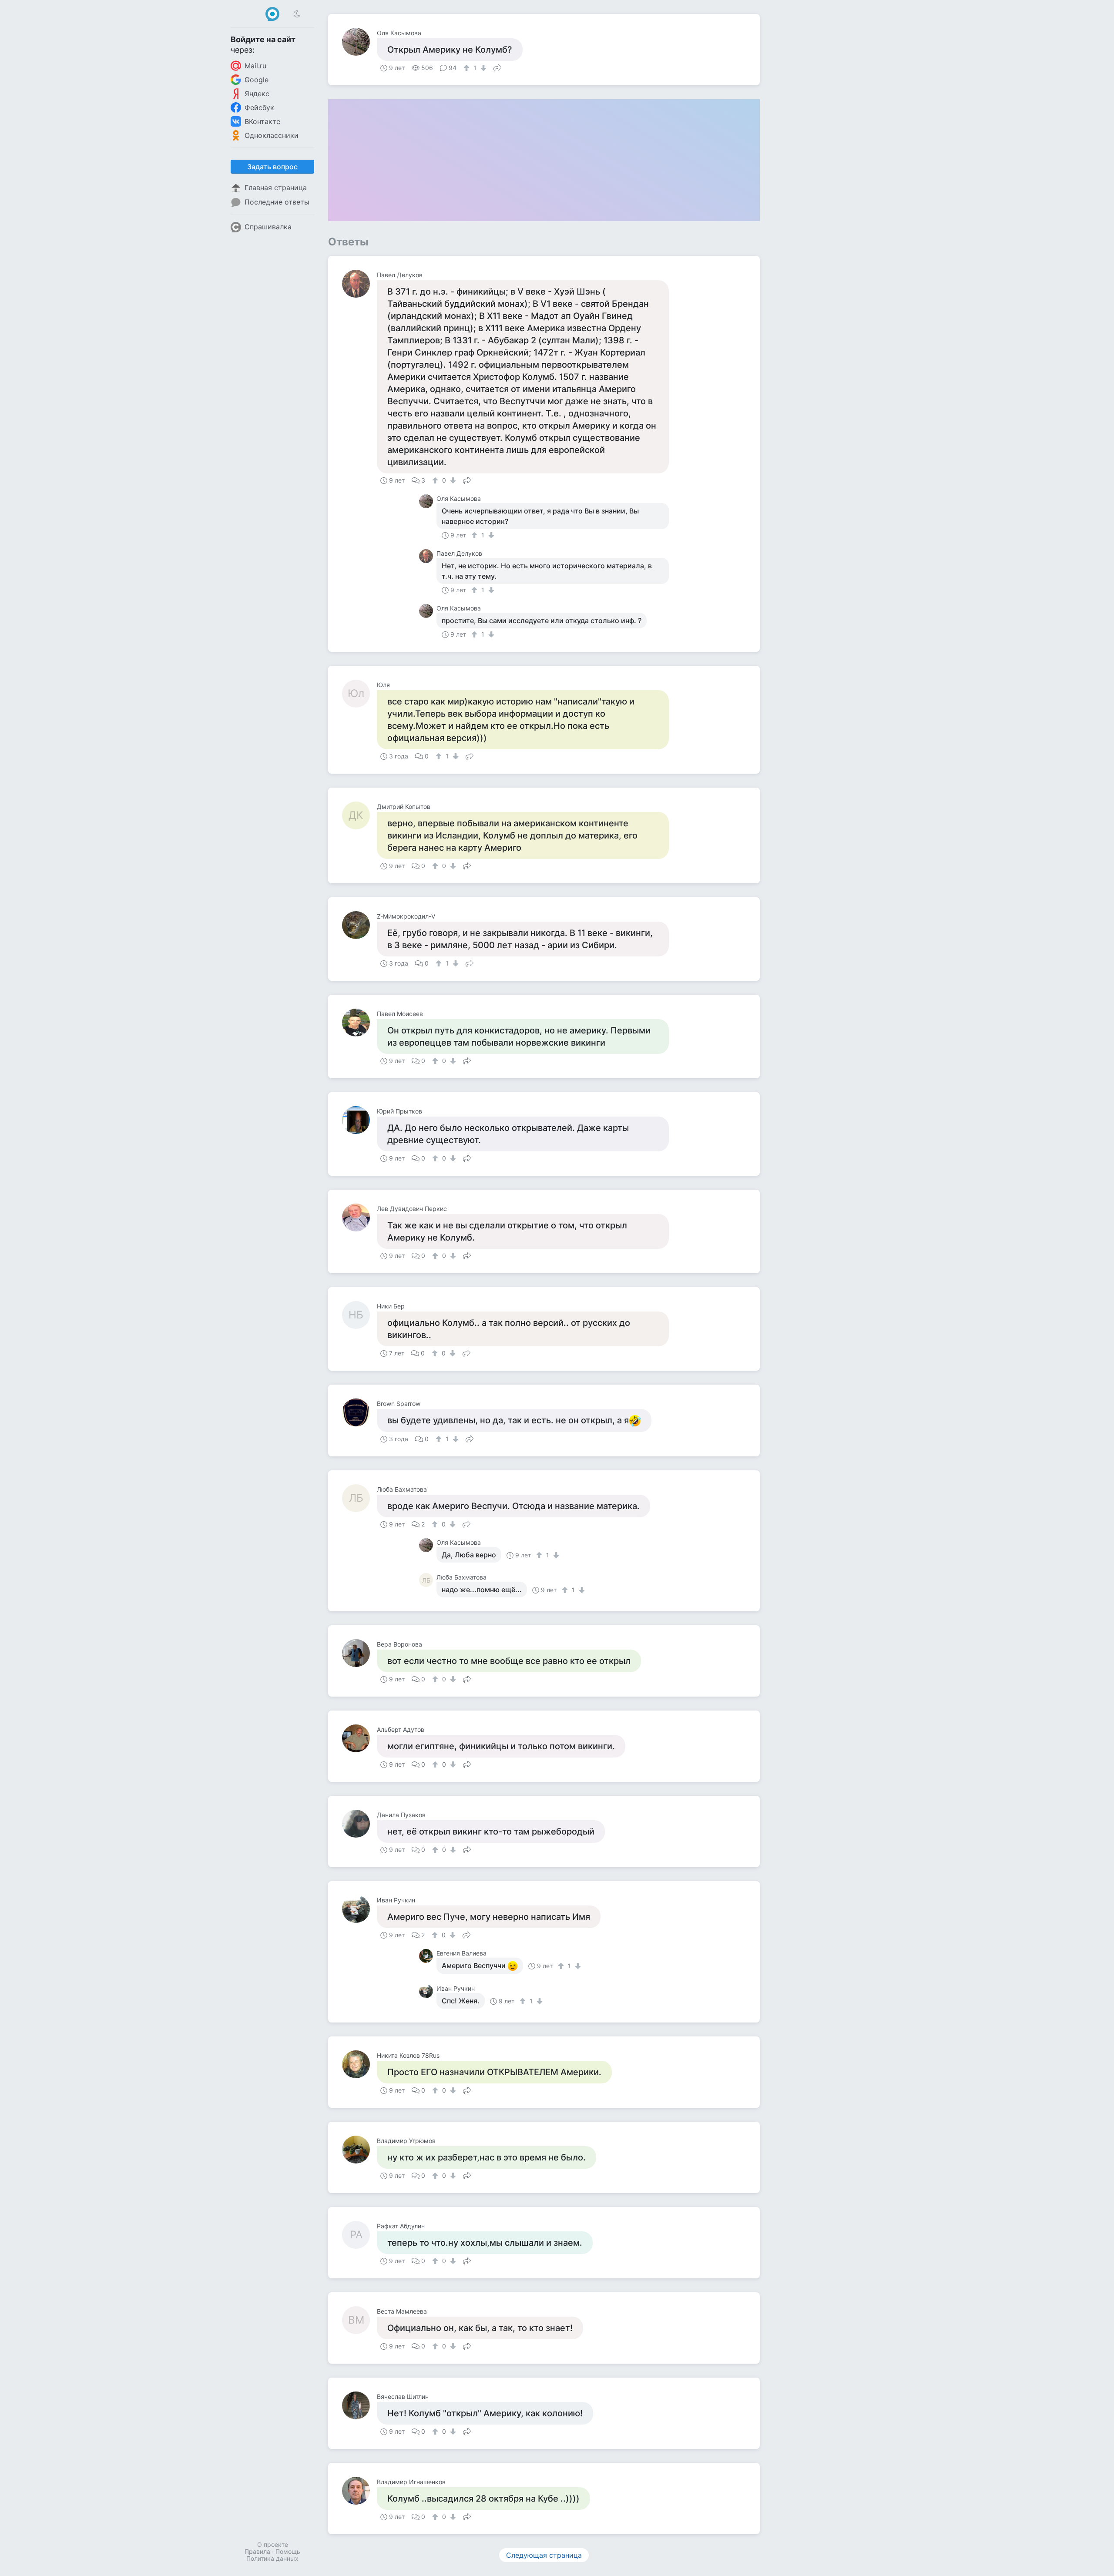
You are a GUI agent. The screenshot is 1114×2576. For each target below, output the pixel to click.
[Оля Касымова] (359, 42)
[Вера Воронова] (359, 1653)
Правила (257, 2551)
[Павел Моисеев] (359, 1023)
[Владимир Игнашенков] (359, 2491)
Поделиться (497, 67)
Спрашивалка (268, 227)
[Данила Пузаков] (359, 1824)
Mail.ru (255, 66)
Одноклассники (272, 135)
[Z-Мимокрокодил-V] (359, 925)
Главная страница (276, 188)
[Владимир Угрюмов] (359, 2150)
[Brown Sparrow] (359, 1412)
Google (257, 80)
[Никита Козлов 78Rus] (359, 2064)
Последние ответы (277, 202)
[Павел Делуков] (359, 284)
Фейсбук (259, 107)
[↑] (468, 68)
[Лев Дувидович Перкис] (359, 1218)
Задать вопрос (272, 167)
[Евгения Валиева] (428, 1956)
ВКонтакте (262, 121)
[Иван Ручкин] (359, 1909)
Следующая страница (544, 2555)
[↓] (482, 68)
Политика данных (272, 2558)
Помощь (288, 2551)
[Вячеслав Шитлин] (359, 2405)
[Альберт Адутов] (359, 1738)
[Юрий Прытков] (359, 1120)
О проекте (273, 2544)
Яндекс (257, 94)
